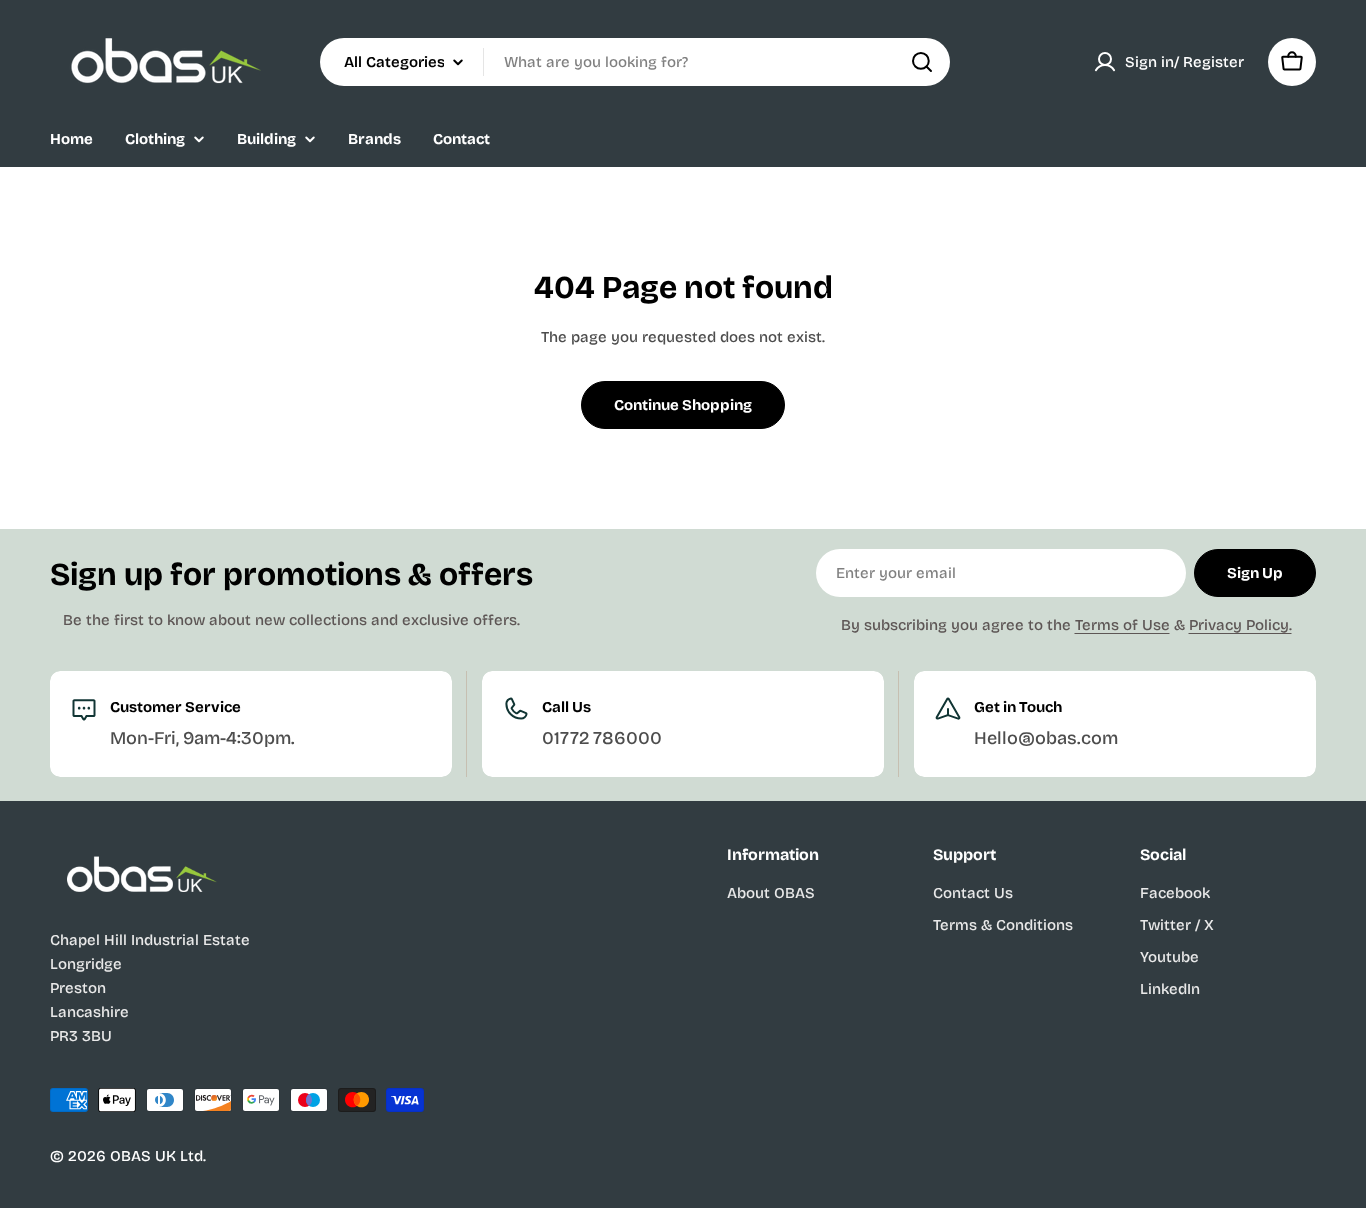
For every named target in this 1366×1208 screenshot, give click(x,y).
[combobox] (635, 62)
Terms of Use (1122, 625)
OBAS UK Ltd (156, 1156)
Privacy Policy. (1240, 625)
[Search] (922, 62)
